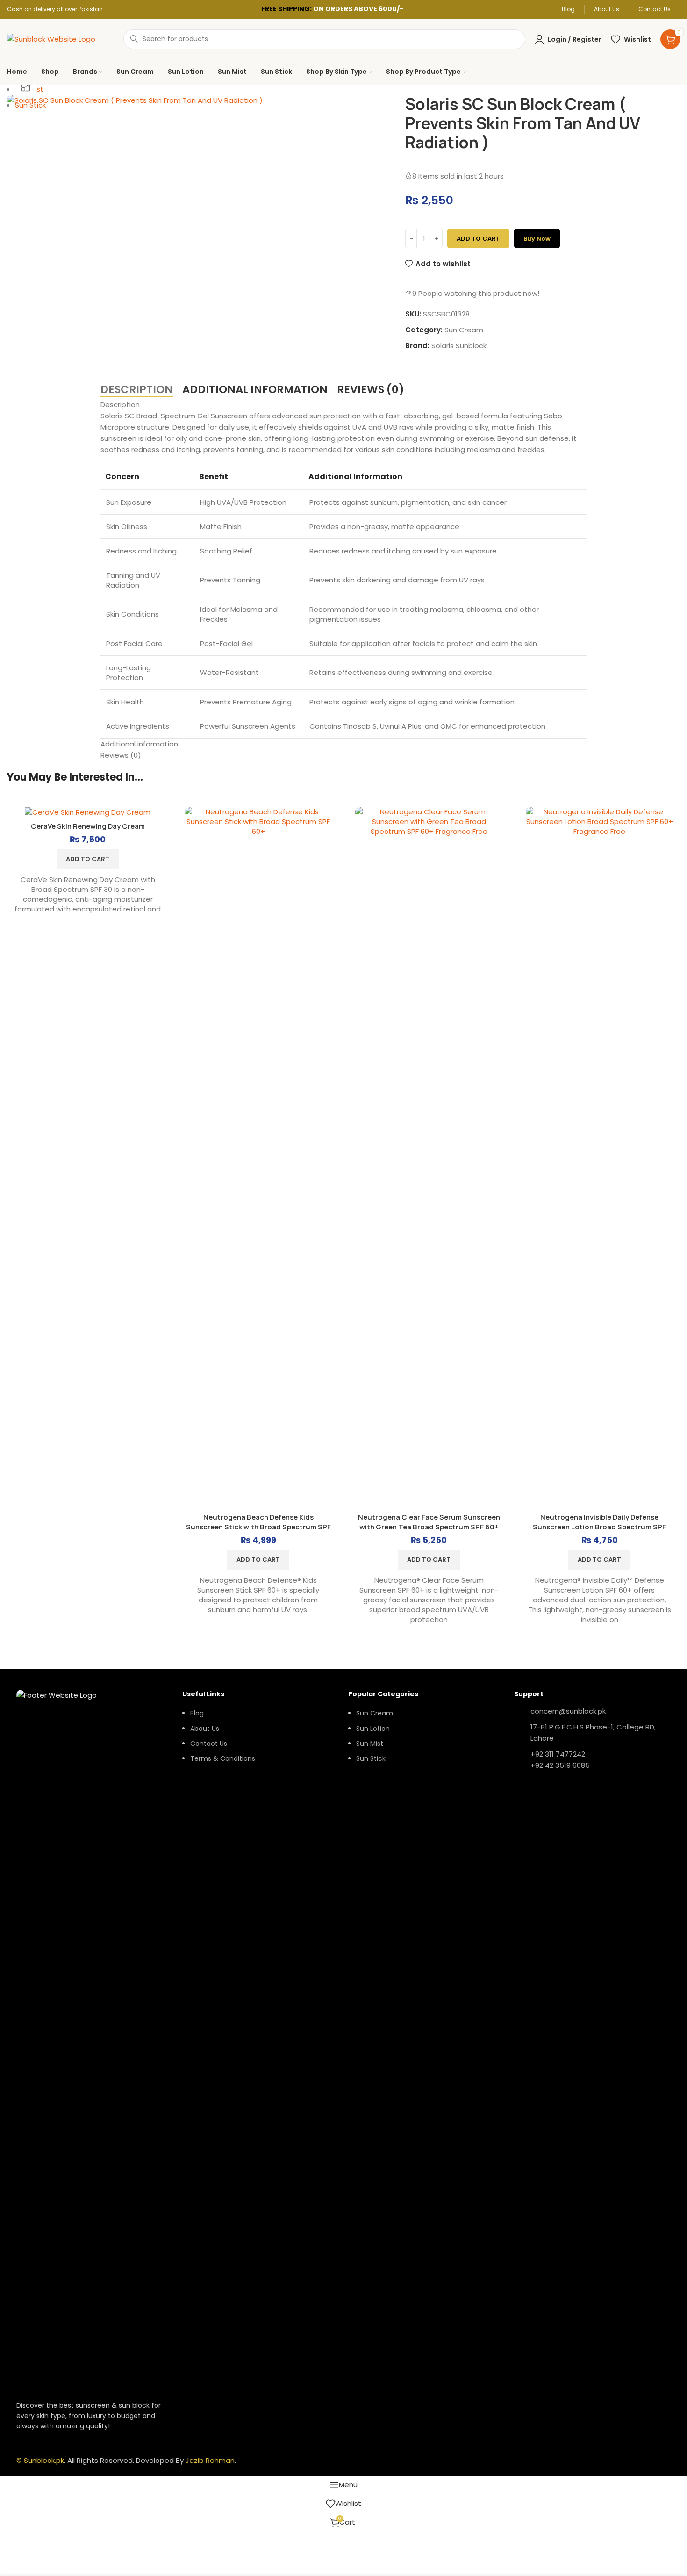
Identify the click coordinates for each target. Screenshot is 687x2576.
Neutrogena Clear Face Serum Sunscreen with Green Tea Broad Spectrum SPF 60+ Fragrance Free (429, 1527)
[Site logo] (51, 39)
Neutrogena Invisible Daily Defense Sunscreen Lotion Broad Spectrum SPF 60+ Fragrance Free (599, 1527)
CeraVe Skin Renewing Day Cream (88, 826)
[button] (88, 859)
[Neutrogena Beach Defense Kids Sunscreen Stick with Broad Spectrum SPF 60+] (258, 1157)
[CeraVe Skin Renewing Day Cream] (88, 812)
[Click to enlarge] (26, 87)
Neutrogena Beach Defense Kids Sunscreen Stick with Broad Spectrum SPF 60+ (258, 1527)
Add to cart (478, 239)
